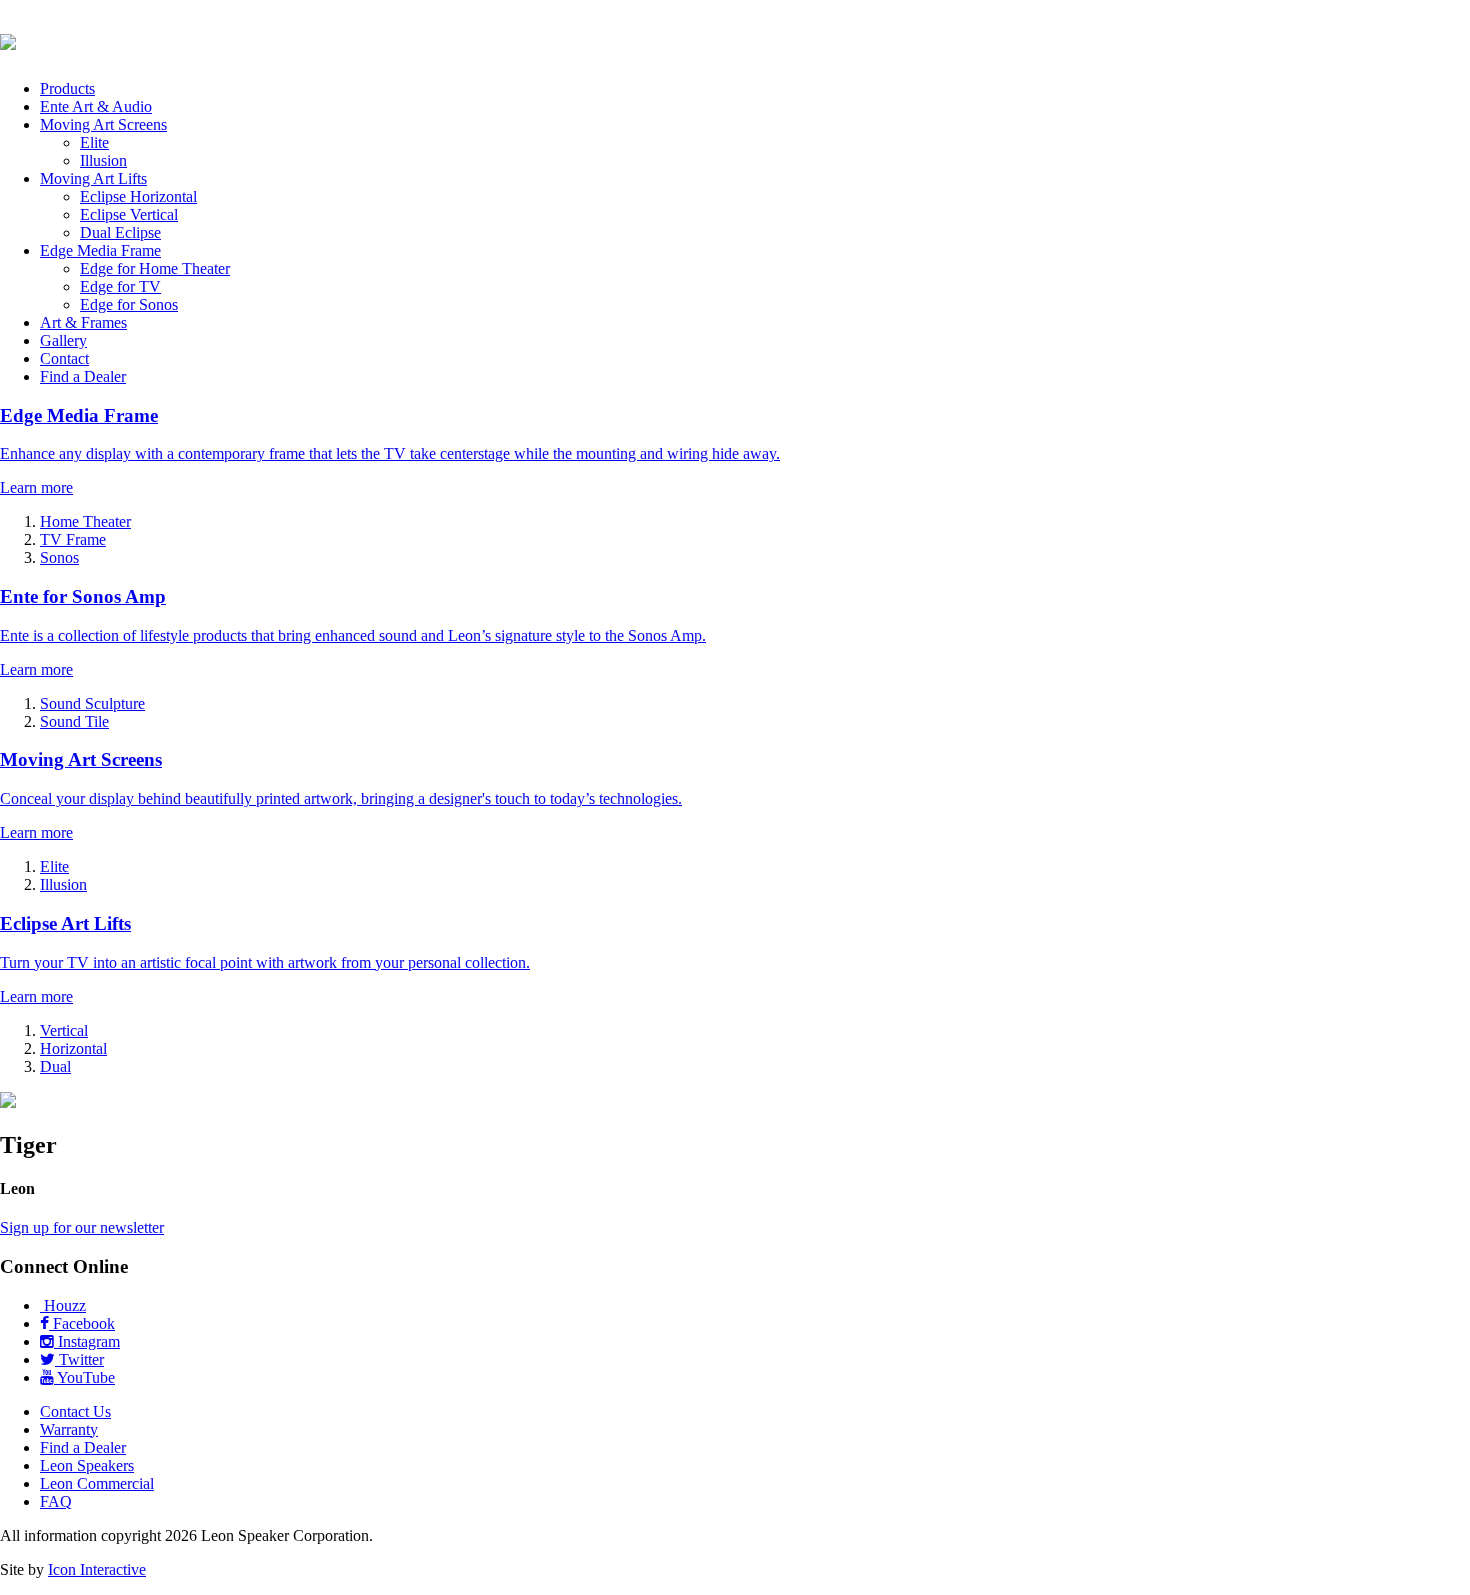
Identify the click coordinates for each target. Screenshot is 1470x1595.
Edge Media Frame (100, 250)
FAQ (56, 1501)
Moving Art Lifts (93, 178)
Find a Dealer (83, 376)
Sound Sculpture (92, 703)
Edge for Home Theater (155, 268)
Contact (64, 358)
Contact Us (75, 1411)
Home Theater (85, 521)
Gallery (63, 340)
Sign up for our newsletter (82, 1227)
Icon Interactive (97, 1569)
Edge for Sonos (129, 304)
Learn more (36, 487)
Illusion (103, 160)
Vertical (64, 1030)
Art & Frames (83, 322)
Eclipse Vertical (129, 214)
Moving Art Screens (103, 124)
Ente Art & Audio (96, 106)
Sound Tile (74, 721)
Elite (94, 142)
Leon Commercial (97, 1483)
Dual (55, 1066)
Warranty (69, 1429)
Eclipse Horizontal (138, 196)
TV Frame (73, 539)
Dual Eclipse (120, 232)
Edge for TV (120, 286)
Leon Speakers (87, 1465)
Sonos (59, 557)
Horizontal (73, 1048)
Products (67, 88)
